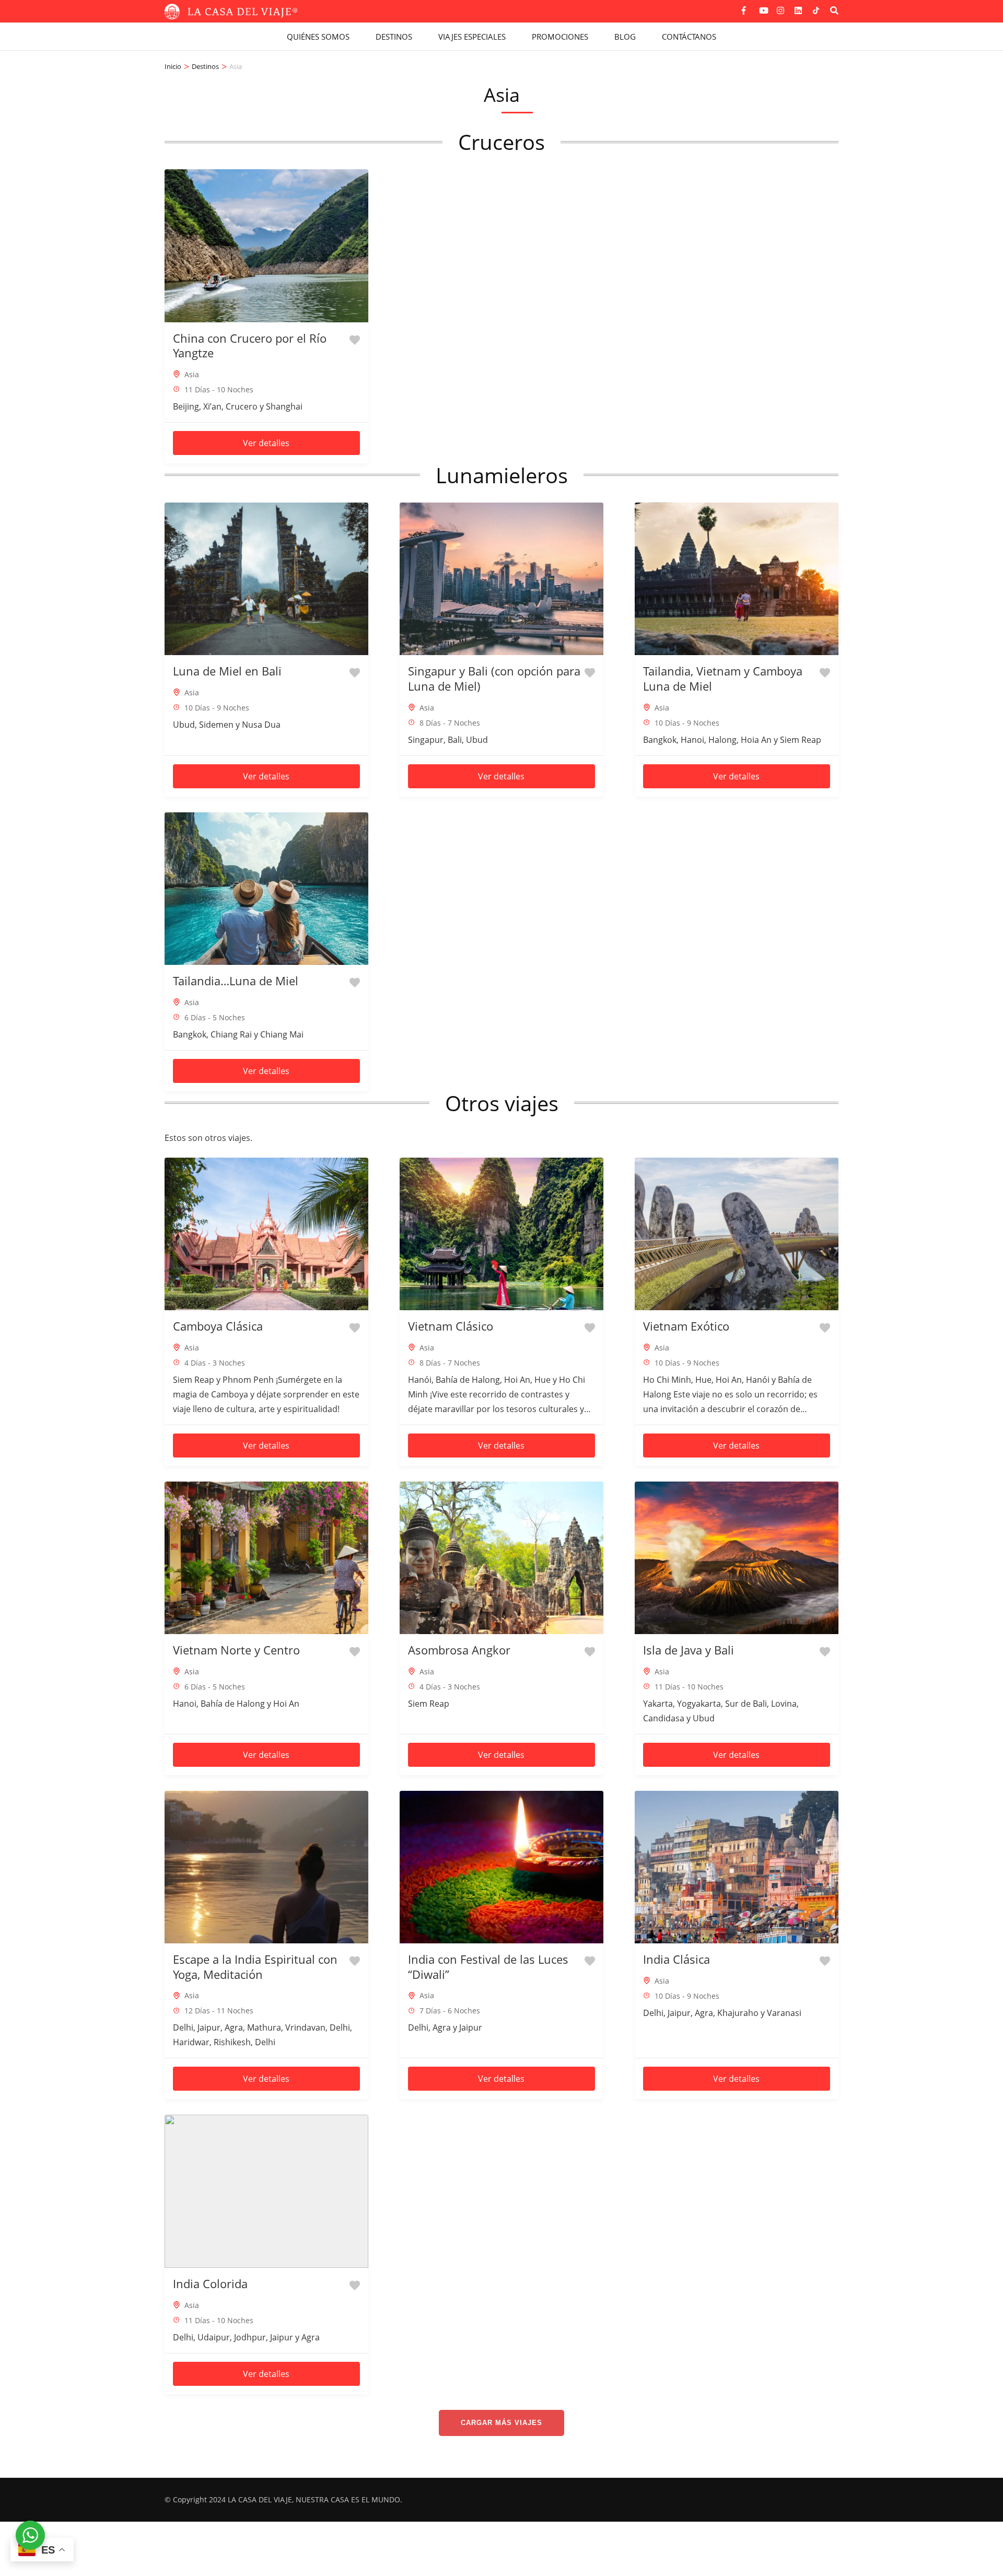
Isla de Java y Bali (689, 1650)
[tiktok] (816, 10)
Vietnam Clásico (451, 1326)
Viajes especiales (472, 37)
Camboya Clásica (218, 1326)
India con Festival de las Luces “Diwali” (488, 1967)
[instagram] (780, 7)
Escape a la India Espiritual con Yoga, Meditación (255, 1967)
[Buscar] (834, 10)
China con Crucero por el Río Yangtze (250, 346)
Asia (192, 374)
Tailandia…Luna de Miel (236, 981)
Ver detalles (266, 443)
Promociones (560, 37)
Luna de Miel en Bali (227, 671)
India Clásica (677, 1959)
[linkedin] (798, 7)
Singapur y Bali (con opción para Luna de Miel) (494, 678)
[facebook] (745, 7)
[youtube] (763, 7)
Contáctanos (689, 37)
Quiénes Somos (318, 37)
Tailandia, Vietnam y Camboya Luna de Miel (723, 678)
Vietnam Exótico (686, 1326)
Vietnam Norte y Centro (236, 1650)
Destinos (394, 37)
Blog (625, 37)
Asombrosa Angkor (459, 1650)
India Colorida (210, 2283)
